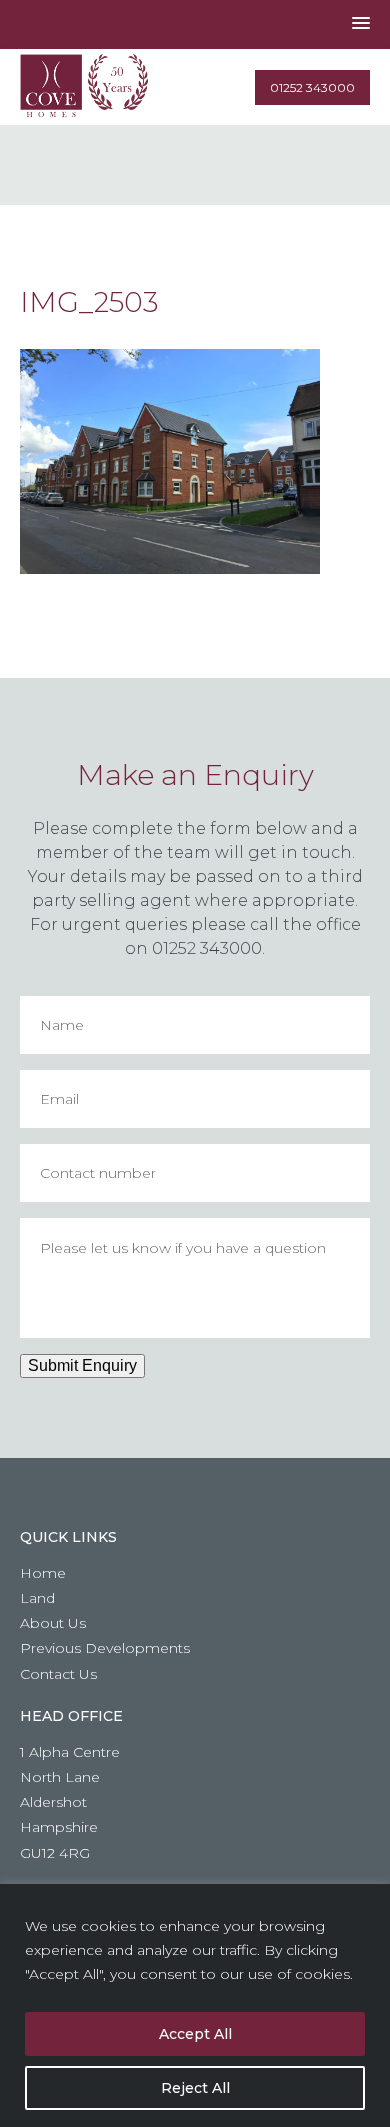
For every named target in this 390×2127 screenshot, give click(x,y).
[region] (195, 2005)
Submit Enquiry (82, 1365)
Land (37, 1598)
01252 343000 (312, 87)
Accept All (195, 2034)
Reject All (195, 2088)
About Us (53, 1623)
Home (43, 1573)
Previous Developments (105, 1648)
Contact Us (58, 1674)
